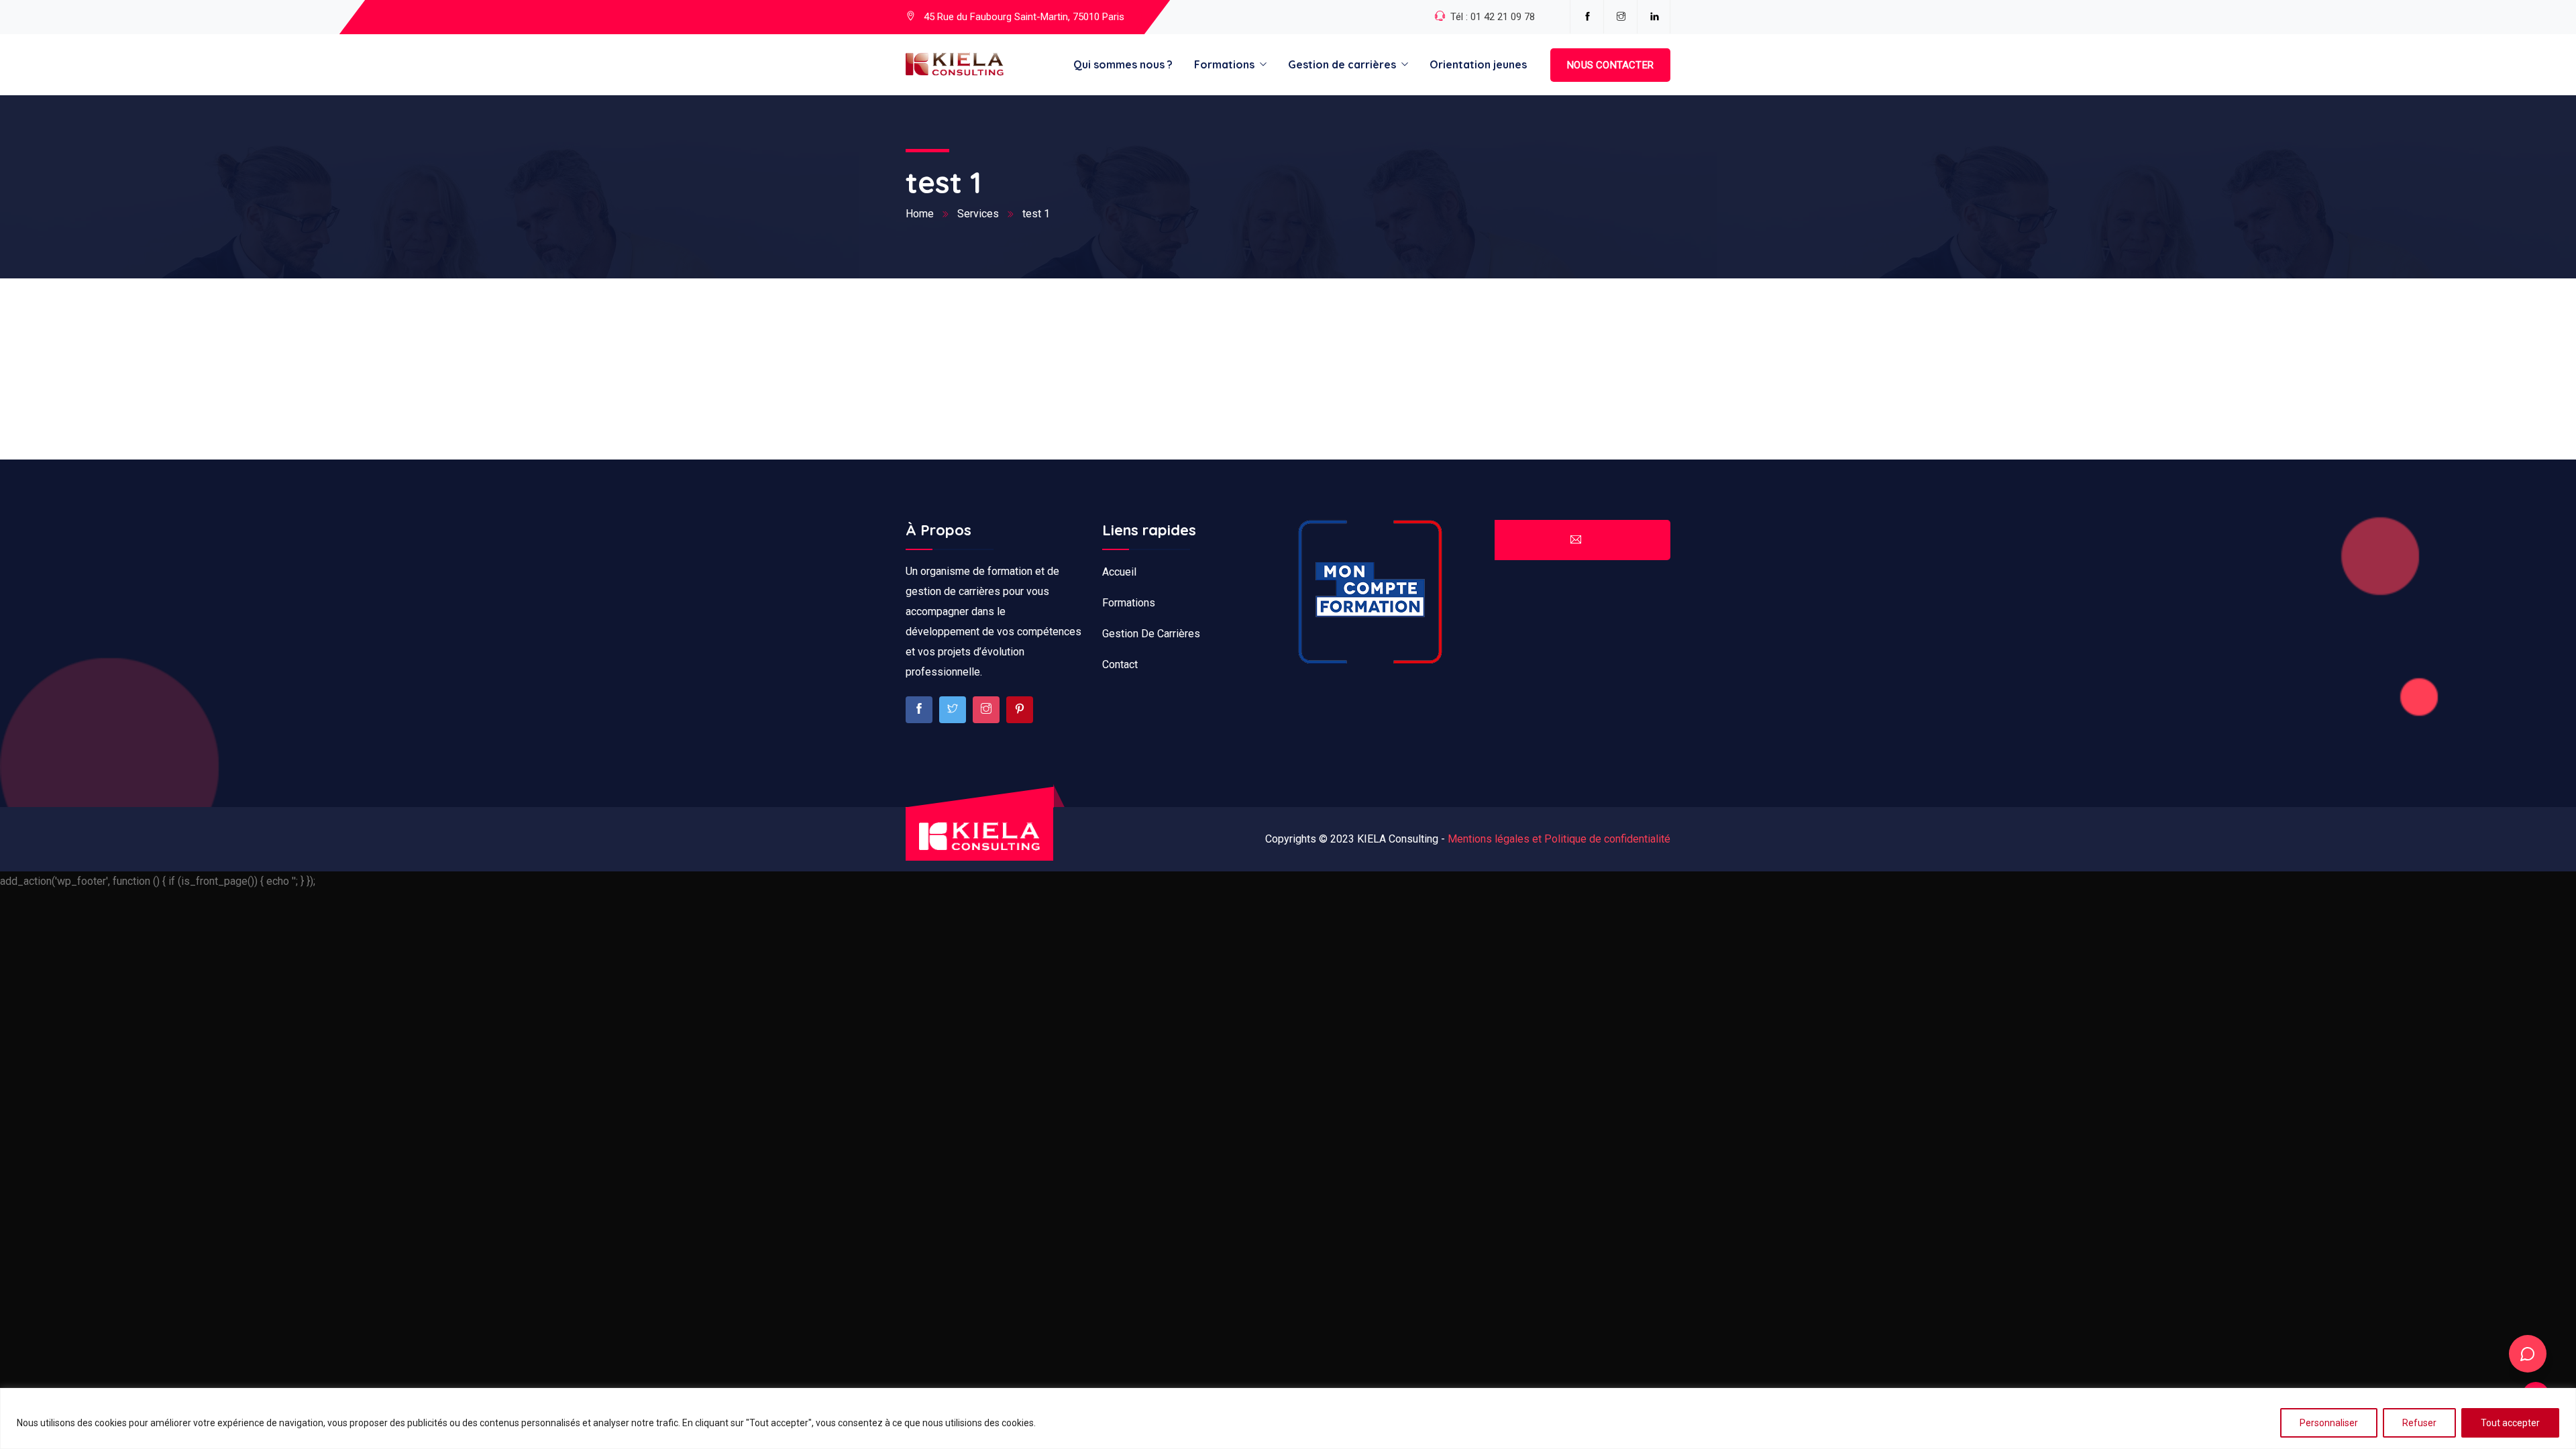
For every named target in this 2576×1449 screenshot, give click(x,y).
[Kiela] (955, 65)
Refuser (2419, 1423)
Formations (1224, 64)
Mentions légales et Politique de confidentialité (1559, 839)
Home (920, 214)
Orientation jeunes (1478, 64)
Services (978, 214)
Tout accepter (2510, 1423)
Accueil (1119, 572)
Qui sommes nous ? (1123, 64)
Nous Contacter (1610, 65)
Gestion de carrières (1342, 64)
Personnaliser (2329, 1423)
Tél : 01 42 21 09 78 (1493, 17)
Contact (1120, 664)
